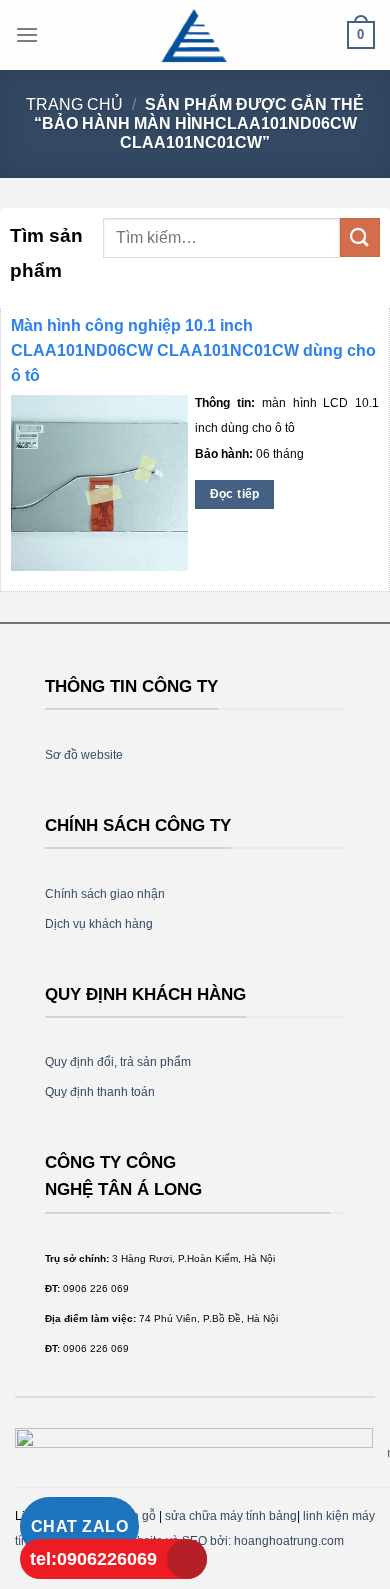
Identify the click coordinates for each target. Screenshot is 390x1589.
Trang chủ (74, 104)
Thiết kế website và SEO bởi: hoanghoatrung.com (209, 1541)
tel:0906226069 (93, 1559)
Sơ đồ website (84, 755)
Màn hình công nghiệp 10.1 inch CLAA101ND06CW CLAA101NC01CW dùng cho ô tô (193, 350)
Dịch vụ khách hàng (99, 924)
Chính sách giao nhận (105, 894)
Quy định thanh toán (100, 1092)
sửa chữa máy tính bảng (231, 1516)
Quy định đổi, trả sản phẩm (118, 1062)
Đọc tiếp (235, 494)
